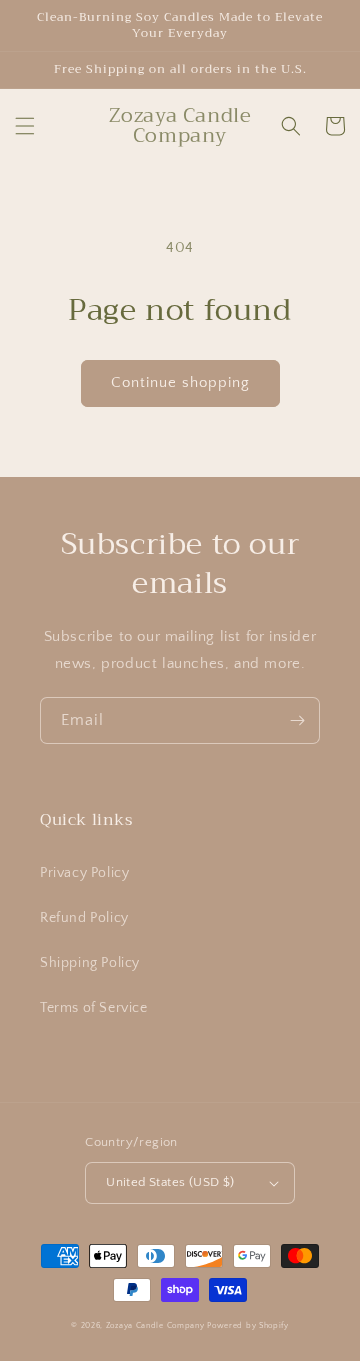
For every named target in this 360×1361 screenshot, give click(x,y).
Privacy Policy (84, 873)
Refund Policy (84, 918)
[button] (25, 126)
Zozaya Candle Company (156, 1325)
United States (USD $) (170, 1182)
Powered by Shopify (248, 1325)
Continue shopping (180, 382)
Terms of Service (94, 1008)
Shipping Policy (90, 963)
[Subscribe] (297, 720)
